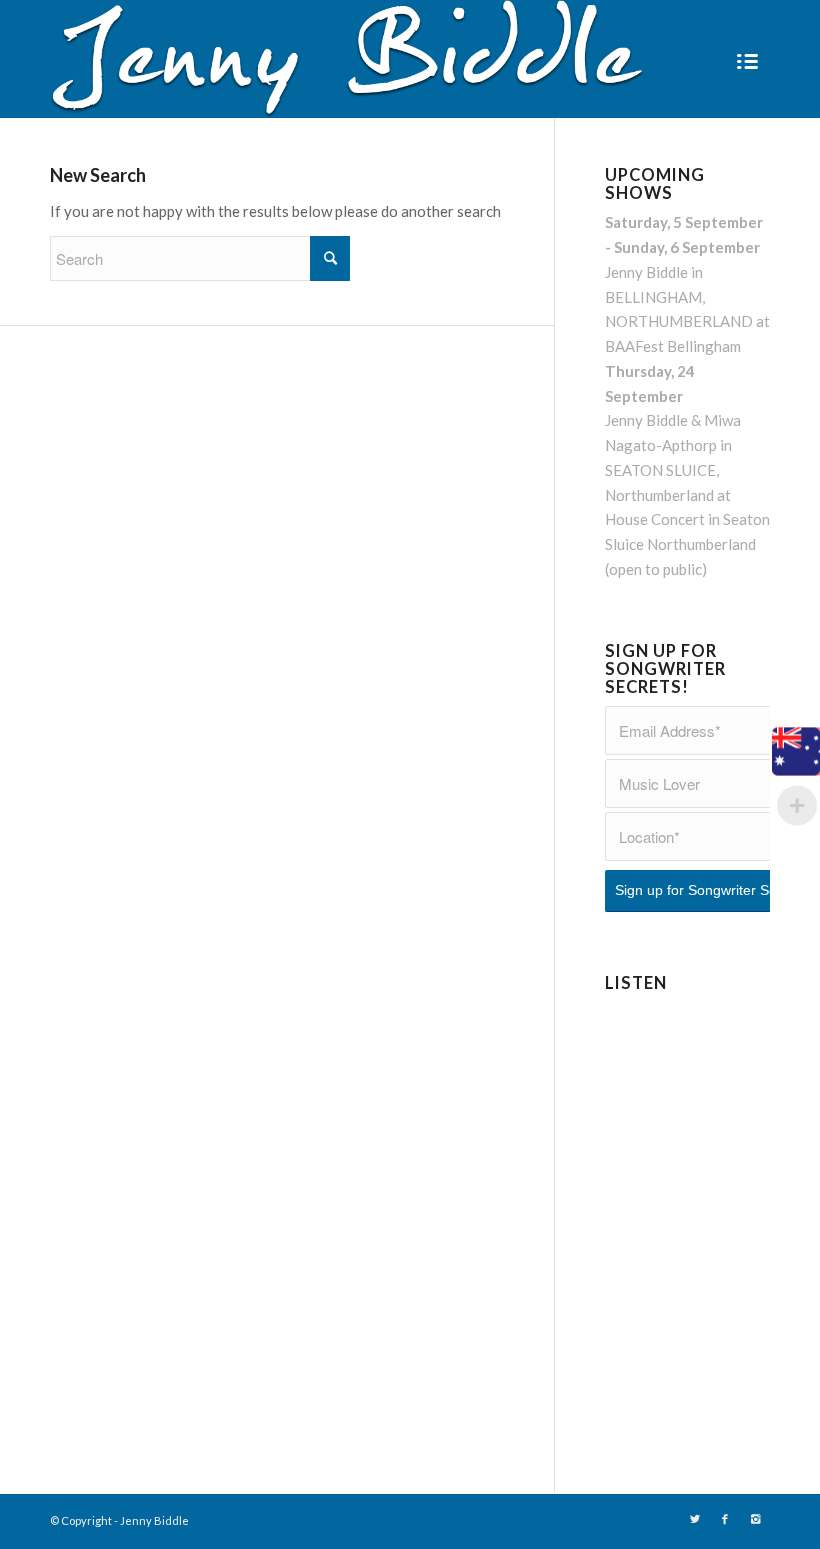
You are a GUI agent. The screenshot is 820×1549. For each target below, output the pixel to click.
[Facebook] (725, 1519)
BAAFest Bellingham (673, 346)
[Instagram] (755, 1519)
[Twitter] (695, 1519)
